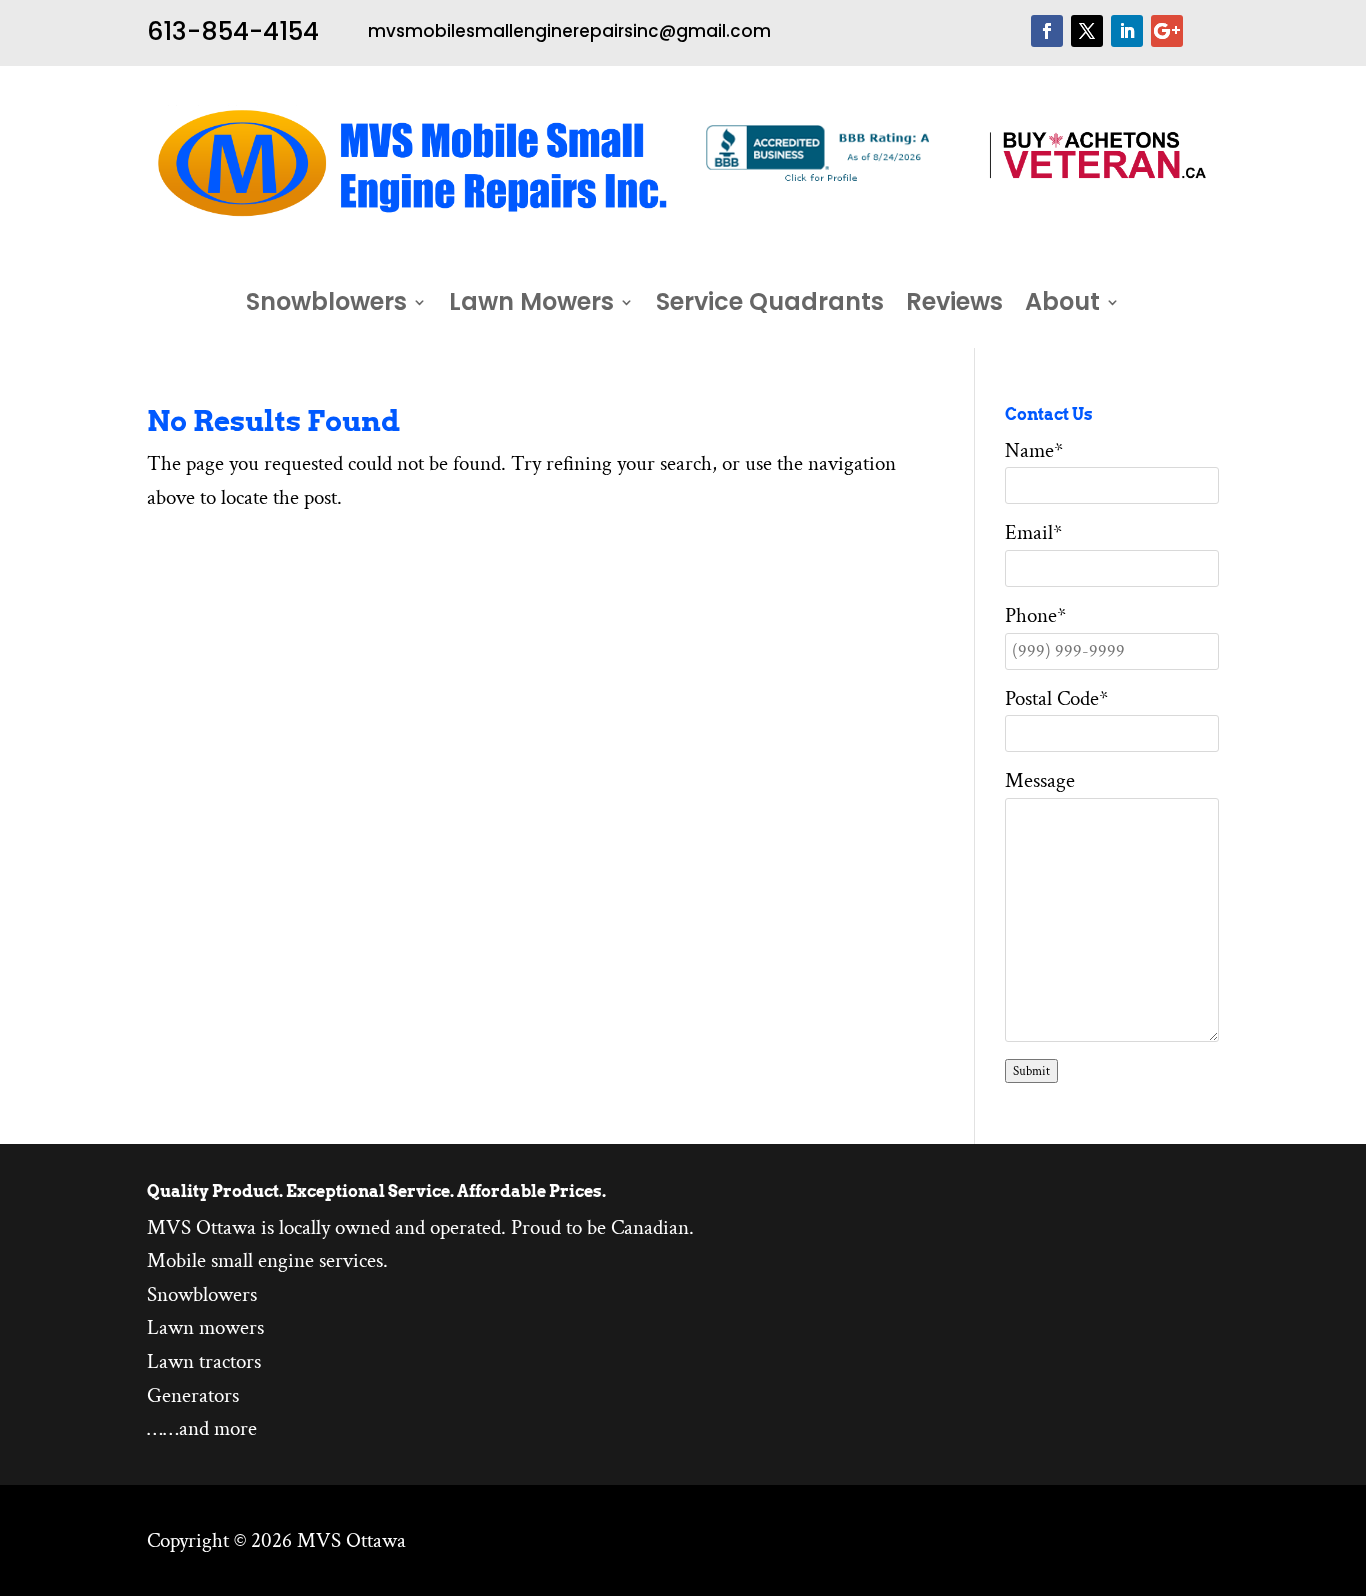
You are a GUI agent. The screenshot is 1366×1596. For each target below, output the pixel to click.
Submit (1031, 1071)
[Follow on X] (1087, 31)
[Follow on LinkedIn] (1127, 31)
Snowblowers (326, 306)
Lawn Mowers (531, 306)
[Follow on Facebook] (1047, 31)
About (1062, 306)
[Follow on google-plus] (1167, 31)
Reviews (954, 306)
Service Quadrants (770, 306)
